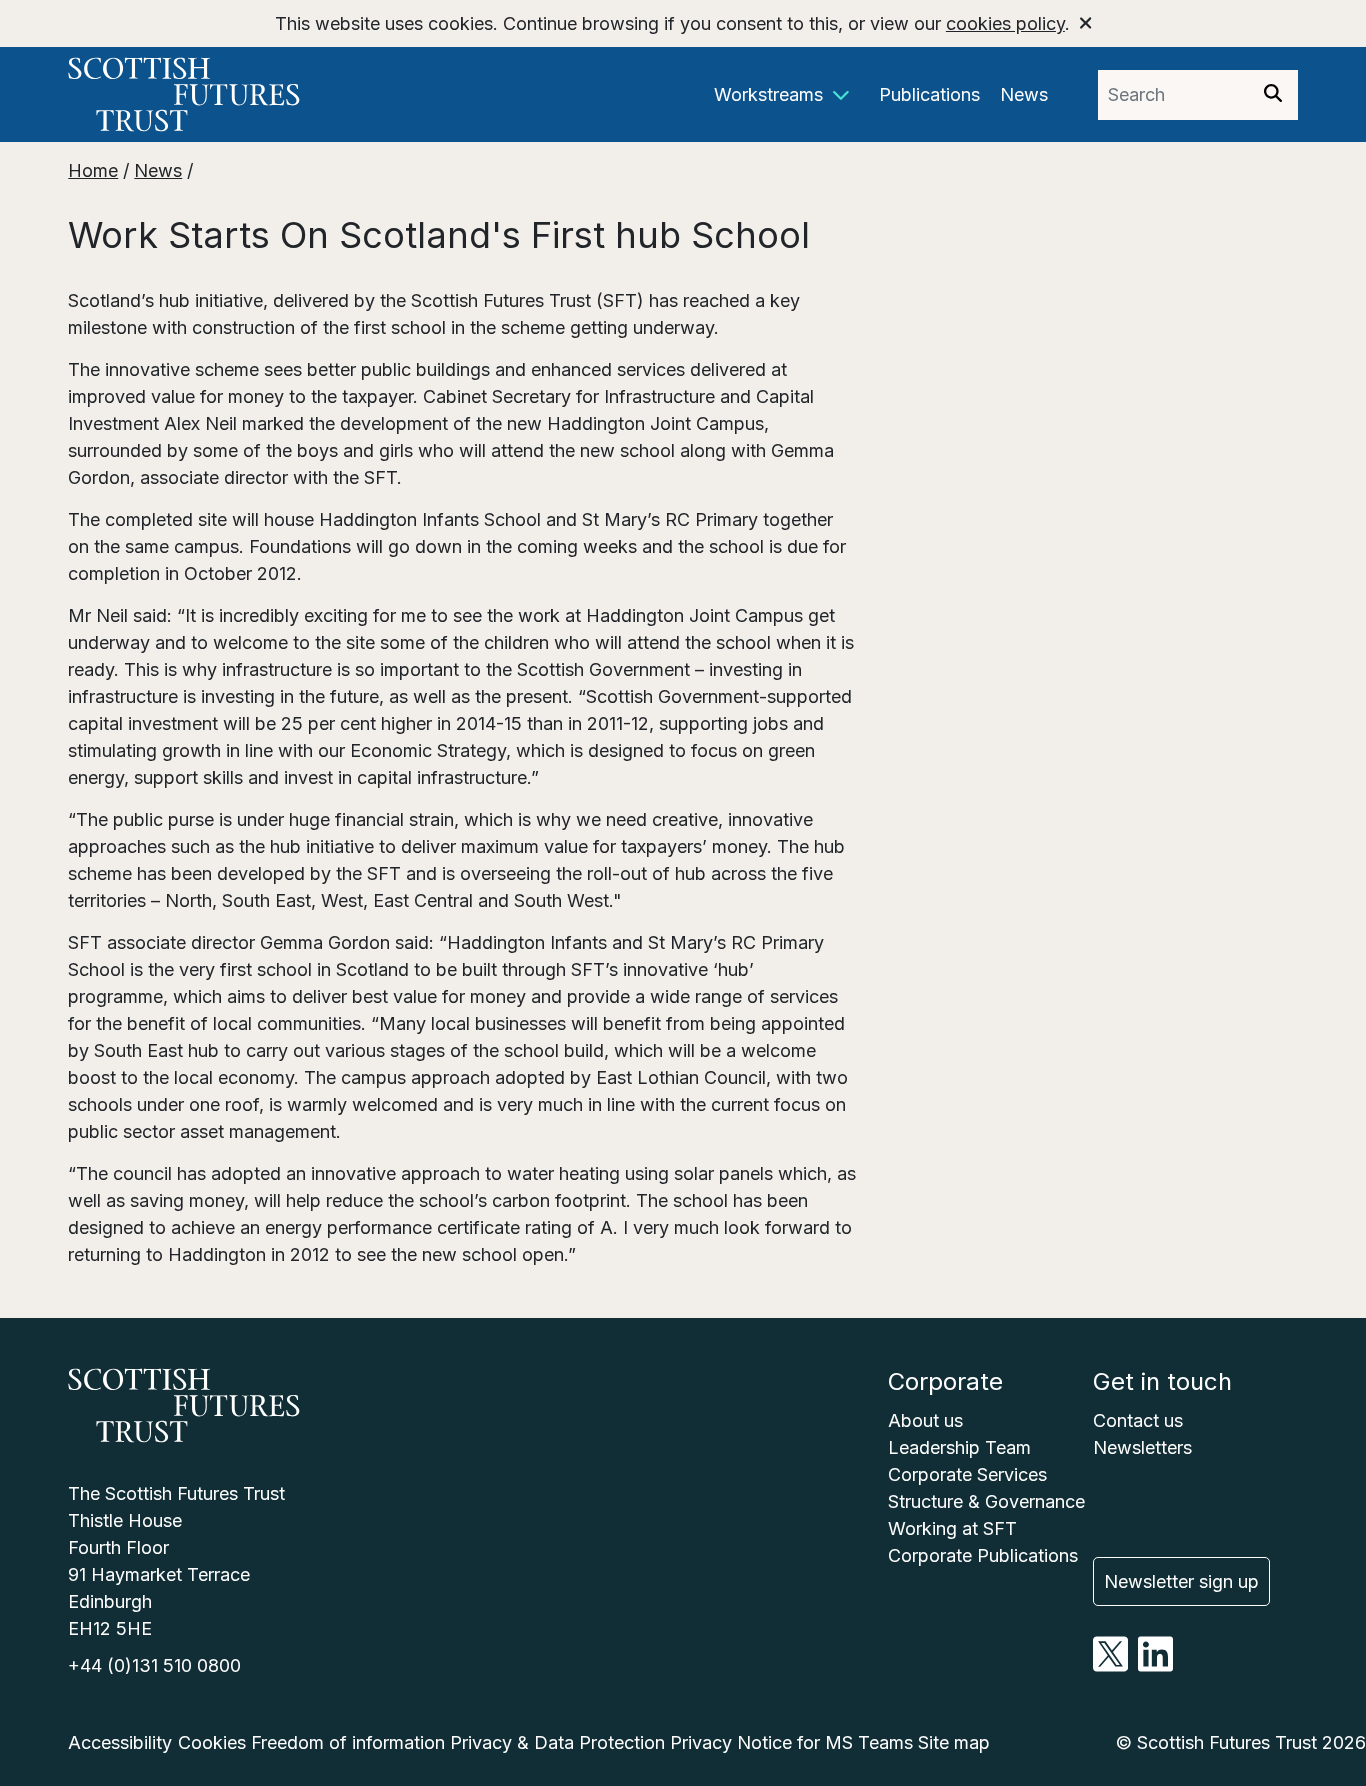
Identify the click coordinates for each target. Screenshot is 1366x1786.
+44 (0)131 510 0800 (154, 1665)
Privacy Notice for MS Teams (791, 1742)
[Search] (1273, 95)
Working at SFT (952, 1528)
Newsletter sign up (1181, 1581)
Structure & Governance (986, 1501)
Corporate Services (967, 1474)
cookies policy (1005, 23)
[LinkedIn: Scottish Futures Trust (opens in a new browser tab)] (1155, 1665)
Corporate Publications (983, 1555)
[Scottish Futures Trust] (221, 94)
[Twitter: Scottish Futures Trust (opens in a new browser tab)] (1110, 1665)
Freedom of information (348, 1742)
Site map (954, 1742)
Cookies (212, 1742)
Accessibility (120, 1742)
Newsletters (1142, 1447)
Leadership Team (959, 1447)
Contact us (1138, 1420)
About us (925, 1420)
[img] (1273, 93)
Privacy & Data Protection (557, 1742)
